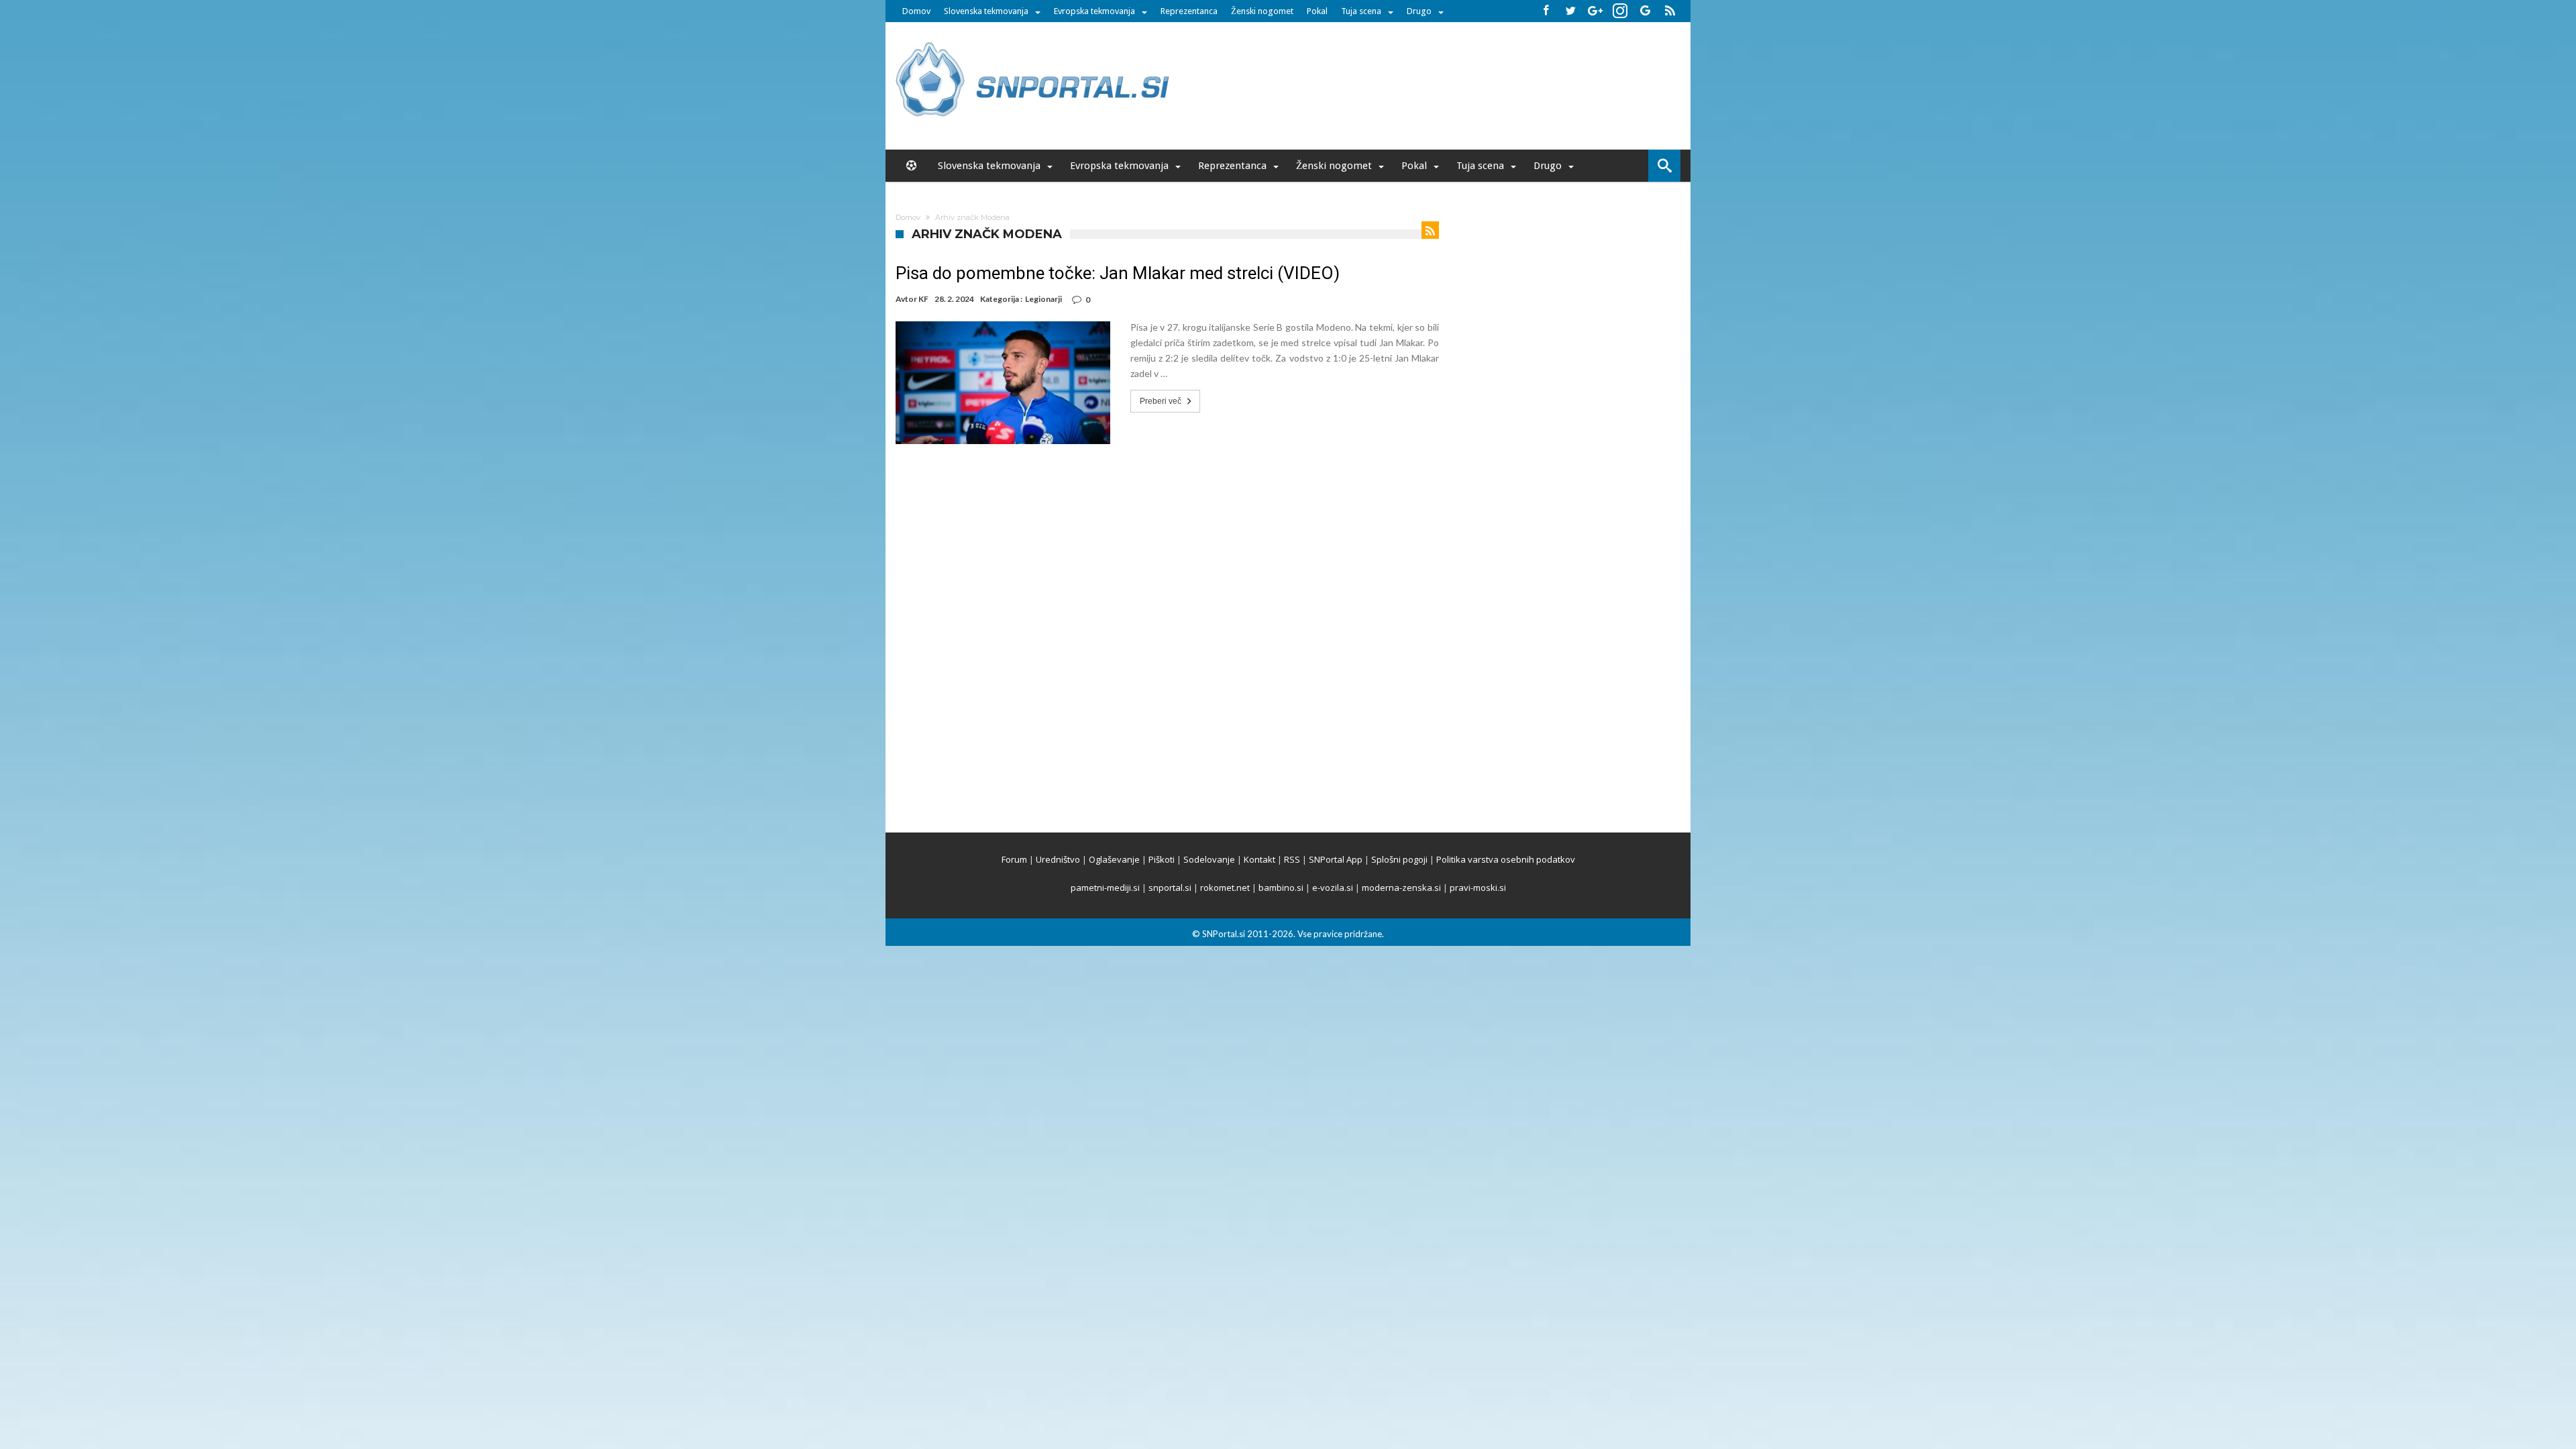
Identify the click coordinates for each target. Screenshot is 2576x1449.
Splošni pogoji (1399, 859)
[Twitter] (1570, 11)
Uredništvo (1058, 859)
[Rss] (1670, 11)
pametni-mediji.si (1105, 888)
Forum (1014, 859)
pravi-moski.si (1478, 888)
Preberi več (1161, 401)
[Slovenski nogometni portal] (1034, 42)
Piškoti (1162, 859)
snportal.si (1170, 888)
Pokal (1317, 11)
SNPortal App (1336, 859)
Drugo (1419, 11)
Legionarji (1043, 299)
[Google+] (1595, 11)
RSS (1292, 859)
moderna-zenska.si (1401, 888)
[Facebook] (1546, 11)
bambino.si (1281, 888)
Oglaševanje (1114, 859)
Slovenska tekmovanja (986, 11)
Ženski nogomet (1262, 11)
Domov (916, 11)
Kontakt (1259, 859)
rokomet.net (1225, 888)
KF (923, 299)
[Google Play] (1645, 11)
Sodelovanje (1209, 859)
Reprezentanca (1189, 11)
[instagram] (1620, 11)
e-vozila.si (1333, 888)
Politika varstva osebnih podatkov (1506, 859)
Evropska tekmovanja (1094, 11)
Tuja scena (1361, 11)
